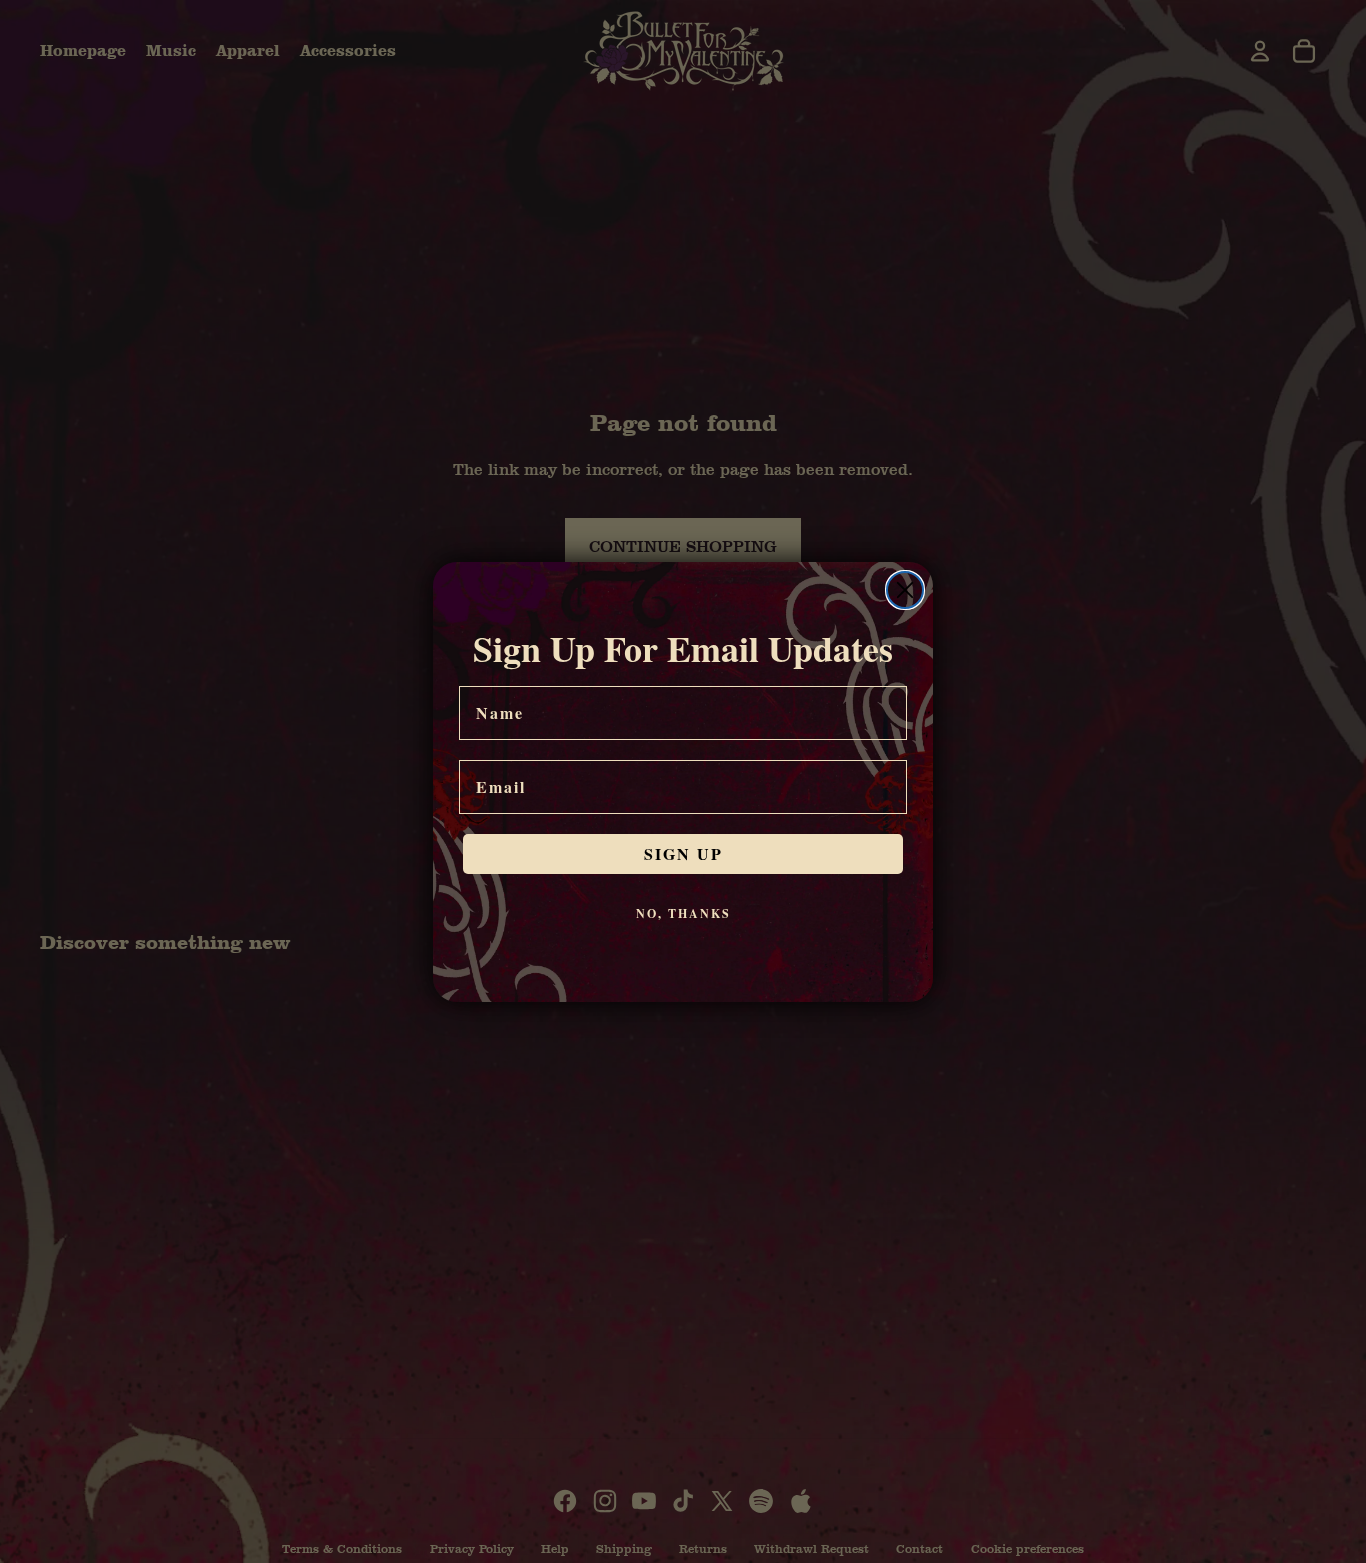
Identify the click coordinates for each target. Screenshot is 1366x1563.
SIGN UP (683, 853)
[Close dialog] (905, 590)
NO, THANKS (683, 913)
